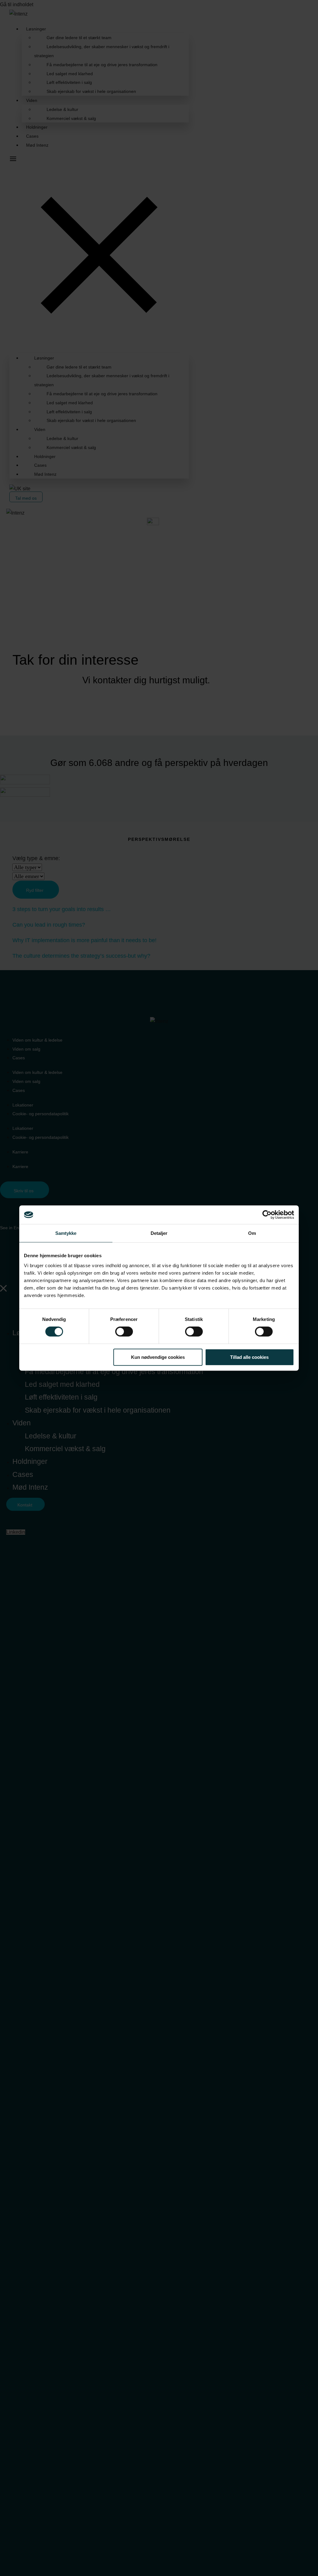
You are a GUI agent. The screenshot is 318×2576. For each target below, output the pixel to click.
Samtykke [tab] (66, 1233)
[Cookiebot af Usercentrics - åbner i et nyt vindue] (267, 1215)
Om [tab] (252, 1233)
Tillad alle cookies (249, 1357)
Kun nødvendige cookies (158, 1357)
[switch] (124, 1332)
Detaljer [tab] (159, 1233)
